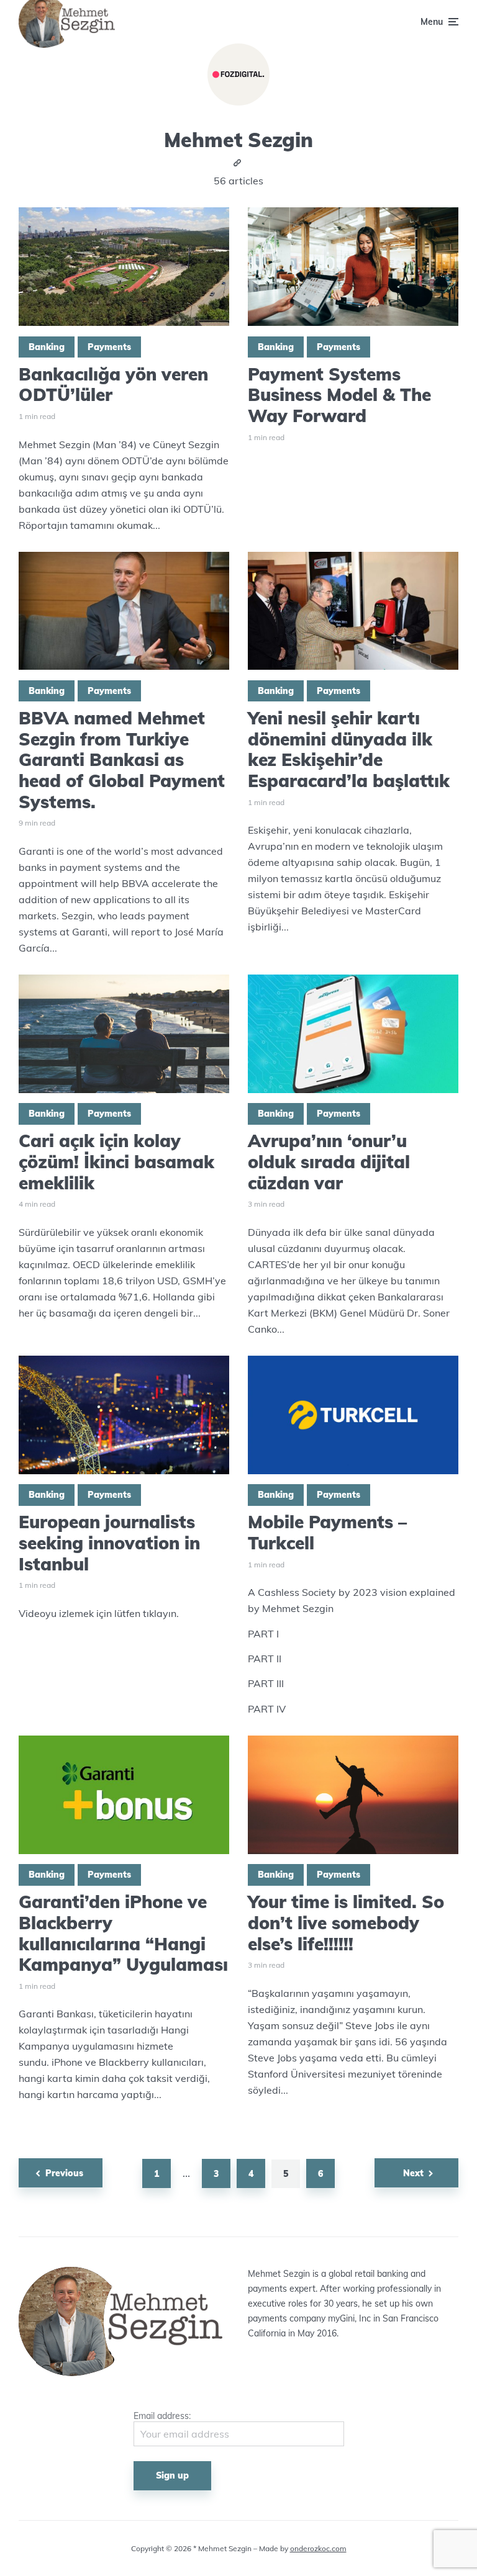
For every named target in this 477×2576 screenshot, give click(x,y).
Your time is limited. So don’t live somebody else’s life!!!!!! (346, 1923)
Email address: (162, 2416)
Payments (109, 347)
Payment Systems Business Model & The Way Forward (339, 395)
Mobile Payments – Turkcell (327, 1532)
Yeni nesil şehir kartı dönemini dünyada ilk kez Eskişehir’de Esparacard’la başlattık (349, 749)
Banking (47, 347)
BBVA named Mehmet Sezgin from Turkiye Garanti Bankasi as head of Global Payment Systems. (122, 760)
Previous (64, 2173)
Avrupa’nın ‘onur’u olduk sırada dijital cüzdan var (329, 1162)
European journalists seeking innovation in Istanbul (109, 1543)
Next (413, 2173)
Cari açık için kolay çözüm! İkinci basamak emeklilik (116, 1162)
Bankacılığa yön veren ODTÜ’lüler (113, 385)
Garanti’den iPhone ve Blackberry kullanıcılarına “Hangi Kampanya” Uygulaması (123, 1933)
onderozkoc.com (318, 2548)
